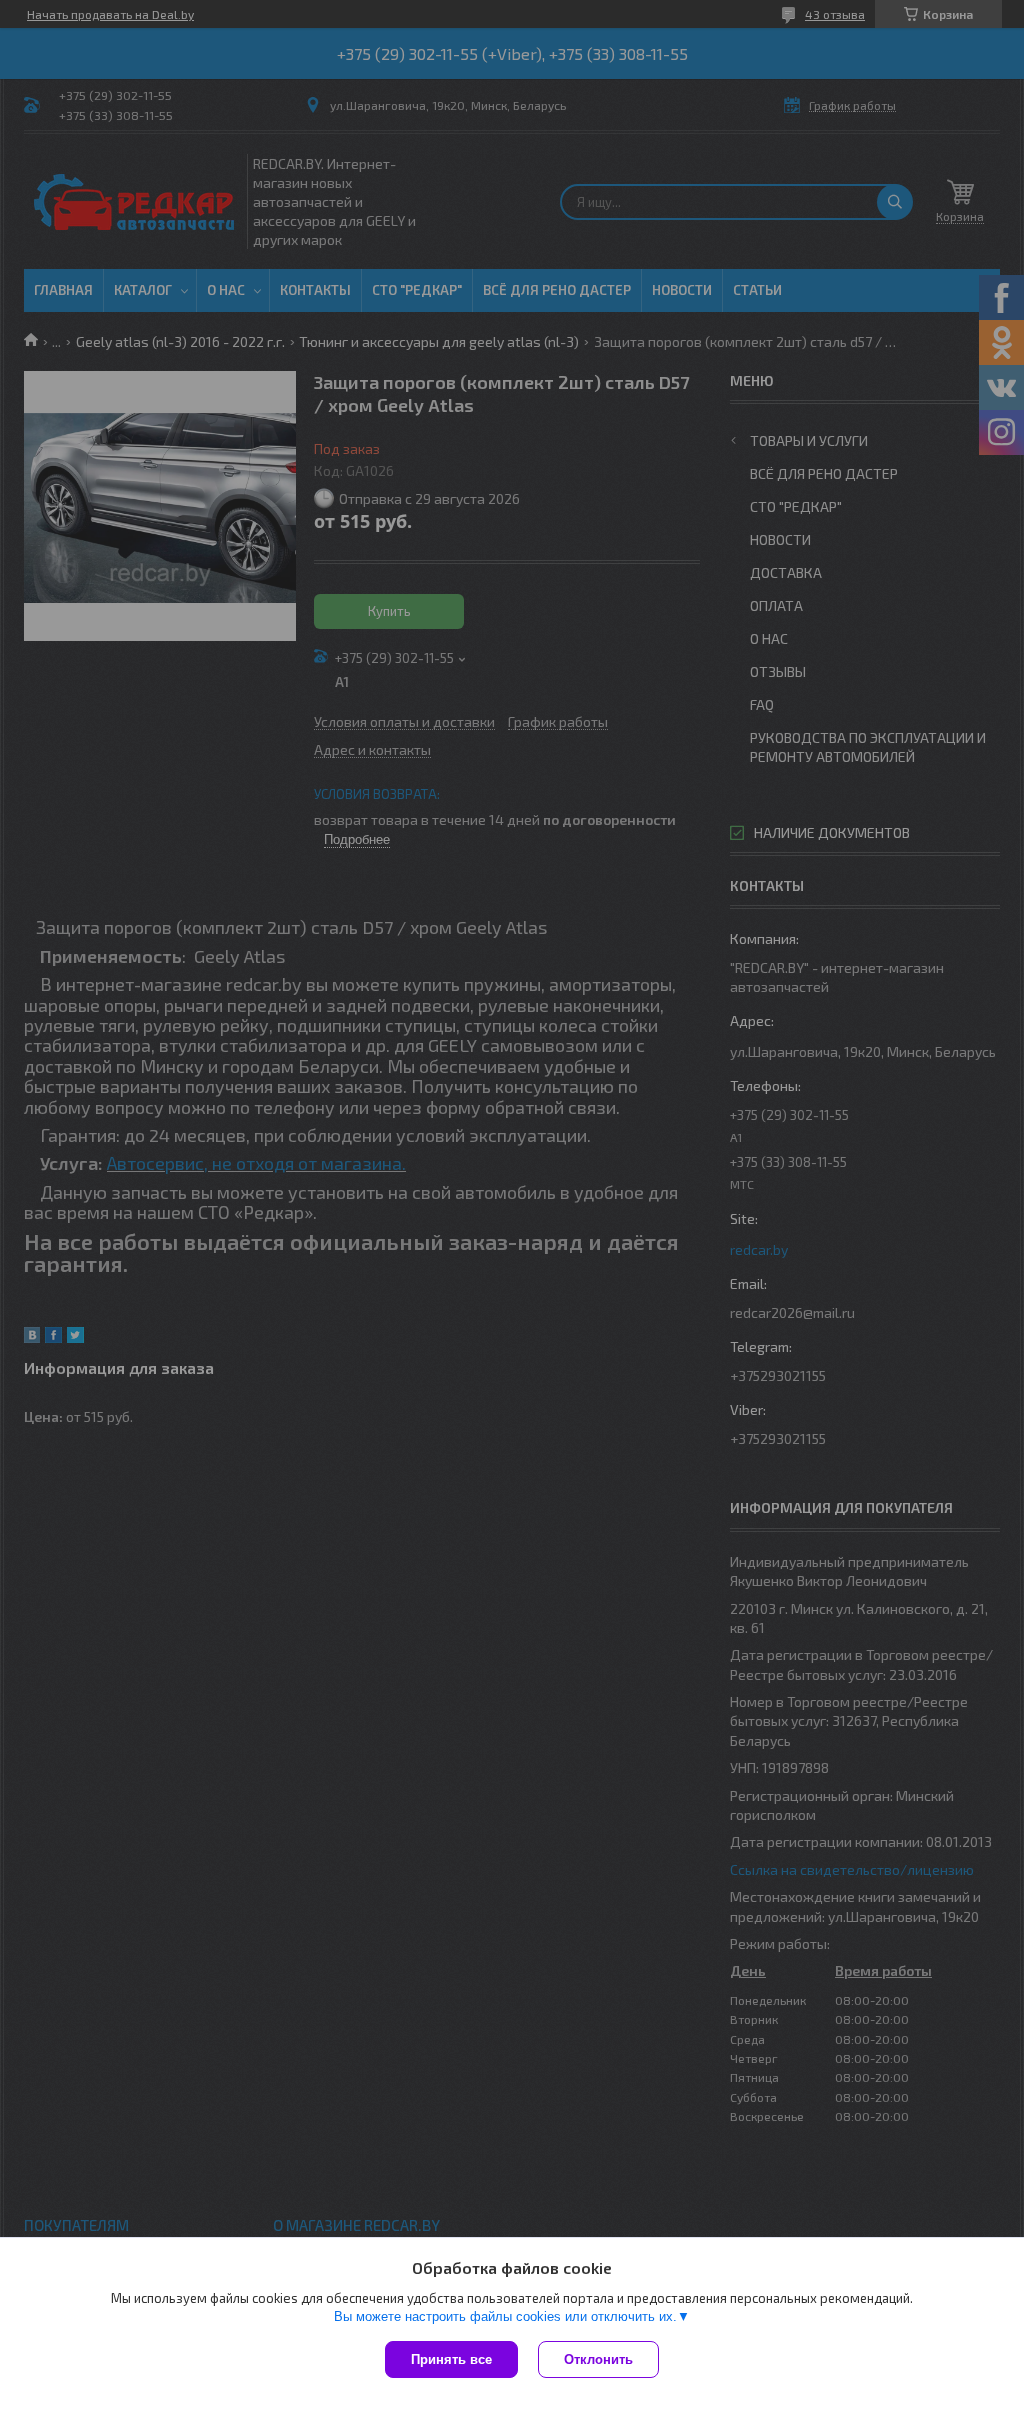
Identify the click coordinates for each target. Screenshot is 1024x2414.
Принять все (451, 2359)
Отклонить (598, 2359)
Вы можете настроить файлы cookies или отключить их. (505, 2316)
